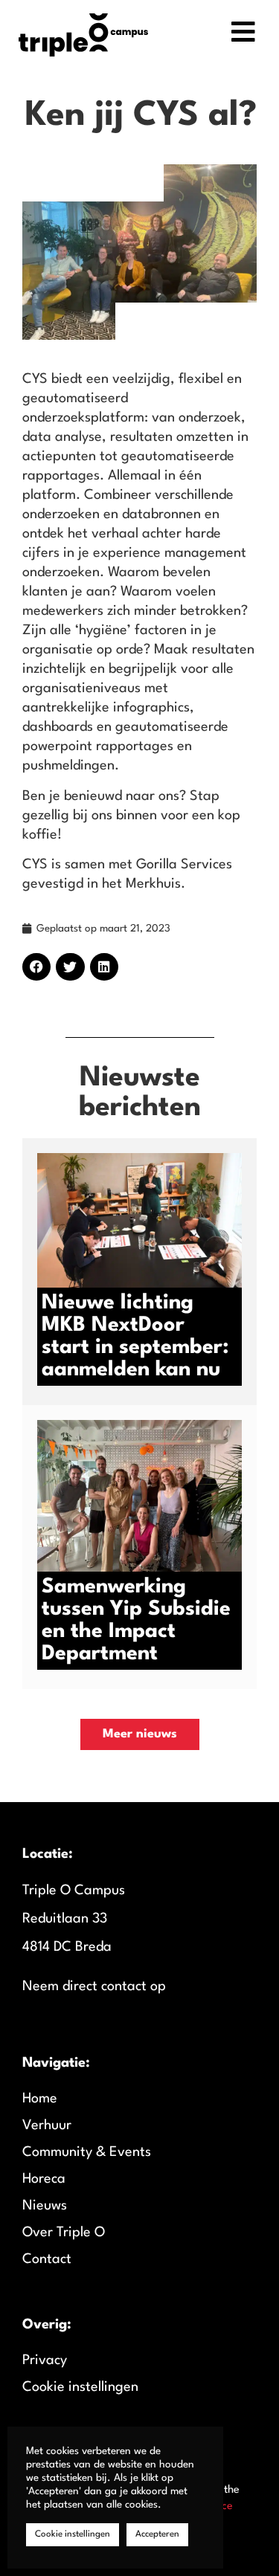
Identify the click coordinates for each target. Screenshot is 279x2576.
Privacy (45, 2360)
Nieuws (45, 2206)
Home (40, 2099)
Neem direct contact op (94, 1986)
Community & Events (87, 2152)
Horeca (44, 2179)
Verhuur (47, 2125)
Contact (47, 2259)
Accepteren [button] (157, 2534)
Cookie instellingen (80, 2387)
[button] (36, 967)
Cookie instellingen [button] (73, 2534)
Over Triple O (64, 2233)
